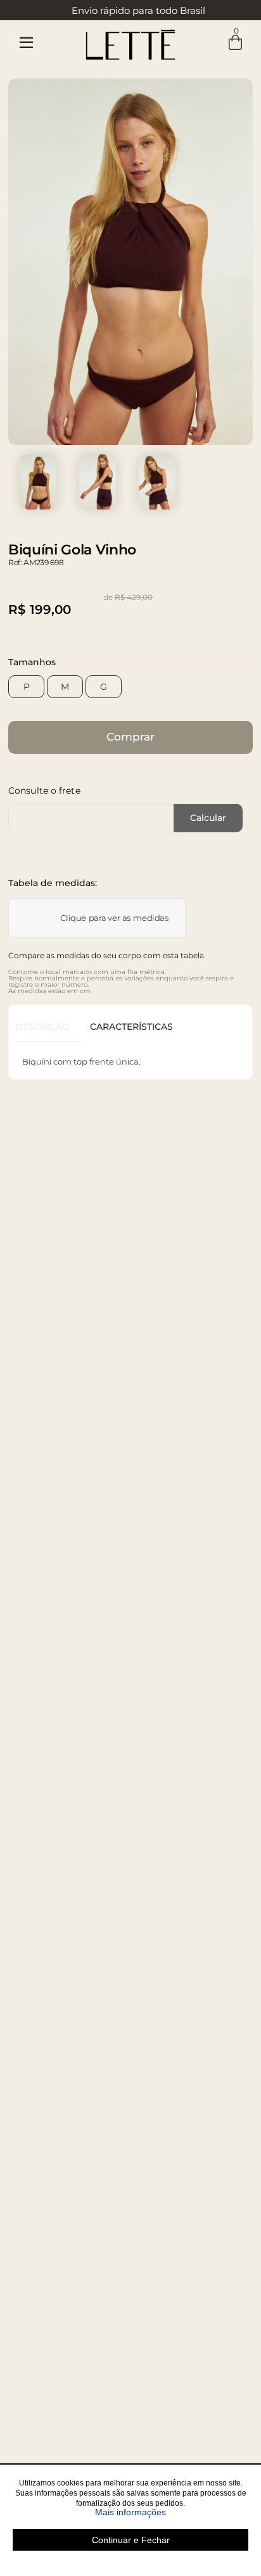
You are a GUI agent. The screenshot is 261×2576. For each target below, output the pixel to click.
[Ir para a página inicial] (130, 42)
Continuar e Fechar (131, 2540)
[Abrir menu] (26, 43)
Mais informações (172, 2512)
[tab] (48, 1027)
